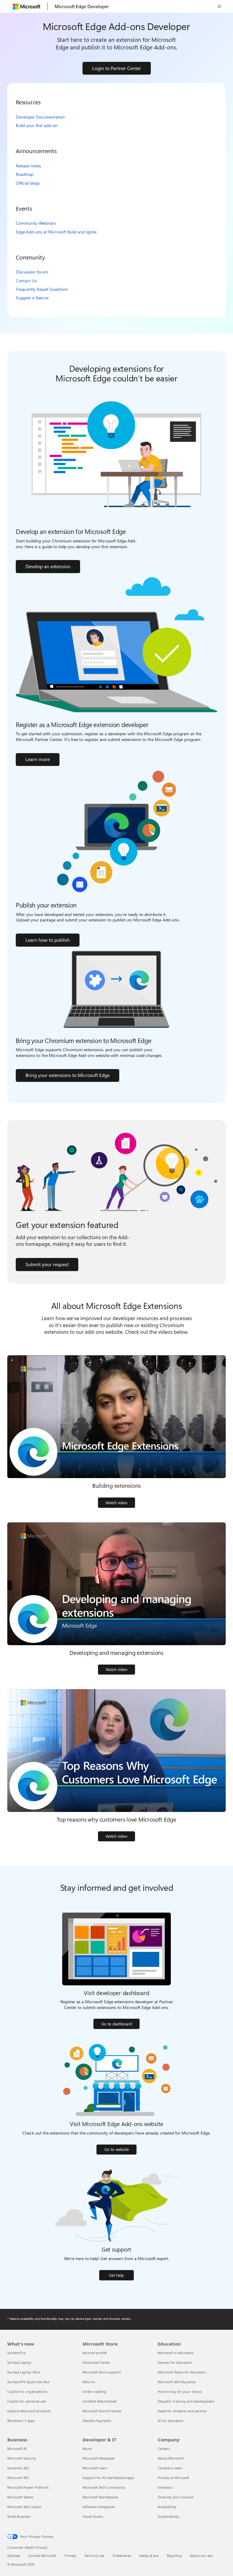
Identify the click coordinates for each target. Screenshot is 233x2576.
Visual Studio (93, 2516)
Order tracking (94, 2392)
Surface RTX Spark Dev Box (29, 2382)
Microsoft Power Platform (28, 2487)
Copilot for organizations (27, 2392)
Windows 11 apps (21, 2421)
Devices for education (175, 2362)
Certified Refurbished (100, 2401)
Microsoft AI (17, 2449)
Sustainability (168, 2516)
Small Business (19, 2516)
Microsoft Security (22, 2458)
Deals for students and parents (182, 2411)
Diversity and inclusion (176, 2497)
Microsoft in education (176, 2353)
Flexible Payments (97, 2421)
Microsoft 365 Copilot (24, 2507)
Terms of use (94, 2556)
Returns (89, 2382)
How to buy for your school (180, 2392)
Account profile (95, 2353)
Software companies (99, 2507)
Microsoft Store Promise (102, 2411)
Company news (170, 2468)
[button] (219, 6)
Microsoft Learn (95, 2468)
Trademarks (122, 2556)
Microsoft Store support (102, 2372)
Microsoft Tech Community (104, 2487)
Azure (87, 2449)
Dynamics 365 (18, 2468)
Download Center (96, 2362)
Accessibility (167, 2507)
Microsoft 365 (18, 2478)
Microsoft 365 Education (177, 2382)
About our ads (201, 2556)
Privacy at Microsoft (174, 2478)
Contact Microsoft (42, 2556)
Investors (165, 2487)
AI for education (171, 2421)
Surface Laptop (19, 2362)
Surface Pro (17, 2353)
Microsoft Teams (20, 2497)
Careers (164, 2449)
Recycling (174, 2556)
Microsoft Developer (99, 2458)
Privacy (70, 2556)
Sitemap (14, 2556)
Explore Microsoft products (29, 2411)
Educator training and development (186, 2401)
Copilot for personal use (27, 2401)
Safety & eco (149, 2556)
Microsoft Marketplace (100, 2497)
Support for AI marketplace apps (108, 2478)
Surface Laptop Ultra (24, 2372)
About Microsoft (171, 2458)
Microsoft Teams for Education (182, 2372)
